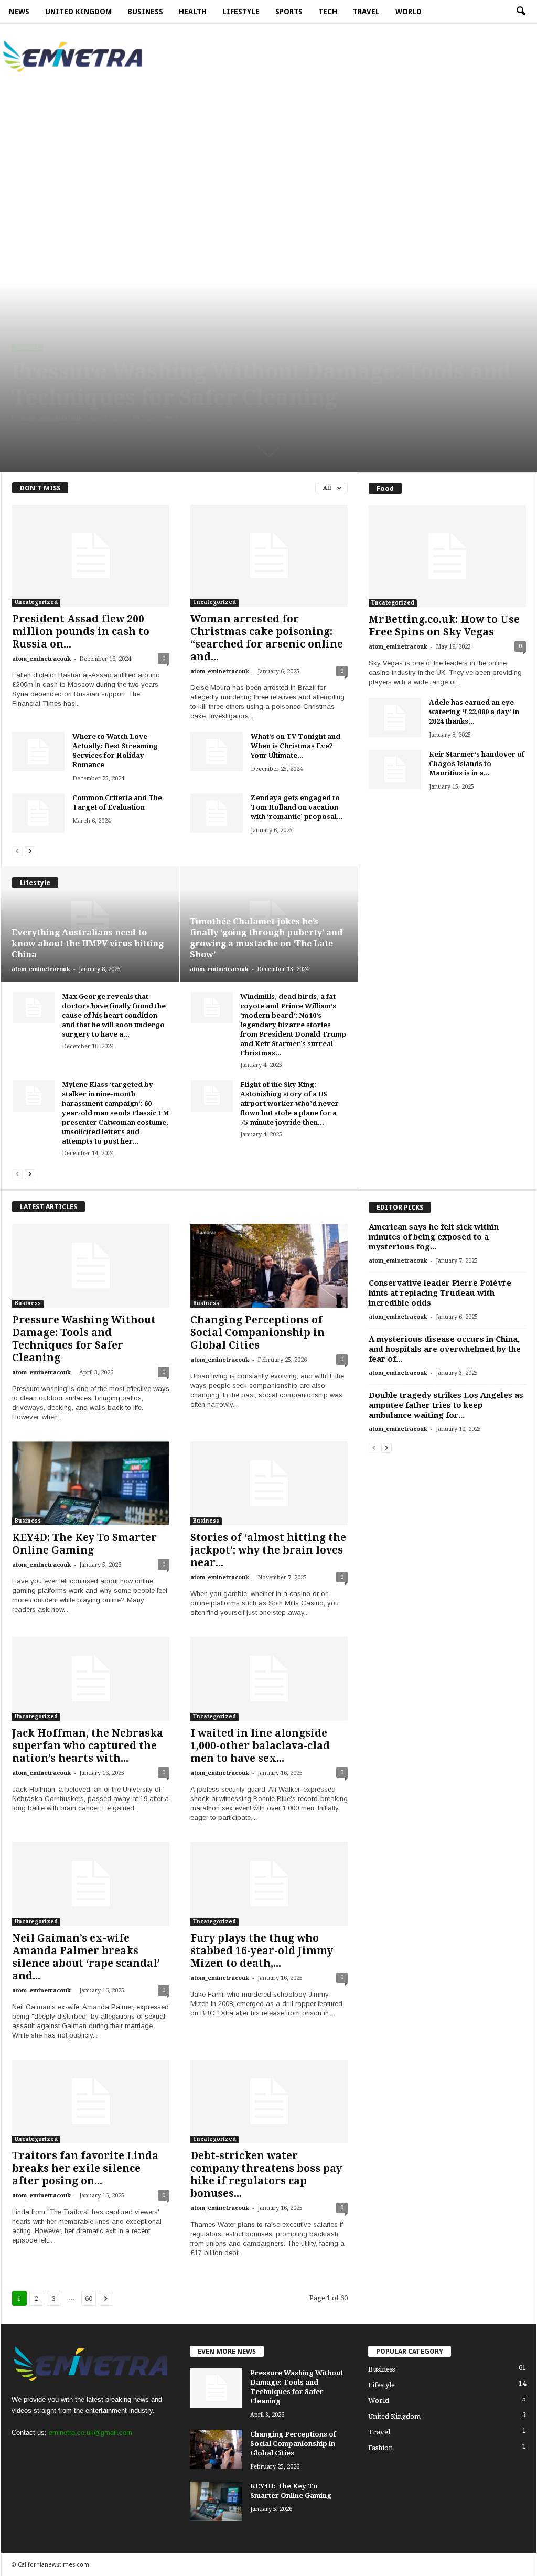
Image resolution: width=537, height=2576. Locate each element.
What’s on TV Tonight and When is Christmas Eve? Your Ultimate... (296, 746)
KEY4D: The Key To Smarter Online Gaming (84, 1544)
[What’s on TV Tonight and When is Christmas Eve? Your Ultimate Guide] (217, 752)
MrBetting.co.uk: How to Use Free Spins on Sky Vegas (444, 626)
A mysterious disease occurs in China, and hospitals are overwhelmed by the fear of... (445, 1349)
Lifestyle (241, 12)
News (19, 12)
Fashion (380, 2448)
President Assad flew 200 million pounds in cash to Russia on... (81, 632)
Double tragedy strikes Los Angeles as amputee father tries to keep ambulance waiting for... (446, 1405)
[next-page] (30, 851)
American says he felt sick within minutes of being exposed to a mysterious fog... (434, 1237)
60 (89, 2298)
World (409, 12)
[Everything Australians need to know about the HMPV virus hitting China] (90, 924)
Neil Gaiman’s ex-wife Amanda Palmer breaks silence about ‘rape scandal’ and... (86, 1957)
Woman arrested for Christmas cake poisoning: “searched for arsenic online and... (267, 638)
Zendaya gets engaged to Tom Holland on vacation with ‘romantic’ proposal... (297, 807)
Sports (289, 12)
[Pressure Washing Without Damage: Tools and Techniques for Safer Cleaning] (91, 1266)
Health (193, 12)
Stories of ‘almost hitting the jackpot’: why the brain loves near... (268, 1550)
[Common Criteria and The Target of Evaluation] (38, 813)
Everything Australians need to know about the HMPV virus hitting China (88, 944)
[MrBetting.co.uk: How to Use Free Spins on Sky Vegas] (447, 556)
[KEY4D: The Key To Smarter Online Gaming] (91, 1483)
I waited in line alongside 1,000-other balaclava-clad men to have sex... (260, 1746)
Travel (366, 12)
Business (27, 348)
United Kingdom (78, 12)
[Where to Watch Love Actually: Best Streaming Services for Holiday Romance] (38, 752)
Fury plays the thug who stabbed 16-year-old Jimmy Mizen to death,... (262, 1951)
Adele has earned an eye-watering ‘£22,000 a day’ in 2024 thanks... (474, 712)
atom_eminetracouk (51, 418)
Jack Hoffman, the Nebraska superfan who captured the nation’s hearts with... (88, 1746)
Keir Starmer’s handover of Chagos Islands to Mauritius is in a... (477, 764)
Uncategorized (36, 602)
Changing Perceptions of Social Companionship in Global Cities (257, 1333)
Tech (328, 12)
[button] (521, 12)
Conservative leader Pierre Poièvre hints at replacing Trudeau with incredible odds (440, 1293)
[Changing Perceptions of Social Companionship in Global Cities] (269, 1266)
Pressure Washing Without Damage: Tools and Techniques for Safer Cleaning (261, 384)
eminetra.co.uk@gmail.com (90, 2433)
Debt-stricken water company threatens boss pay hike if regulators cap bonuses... (266, 2175)
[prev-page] (17, 851)
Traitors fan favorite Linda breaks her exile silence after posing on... (85, 2168)
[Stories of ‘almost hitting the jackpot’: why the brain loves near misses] (269, 1483)
